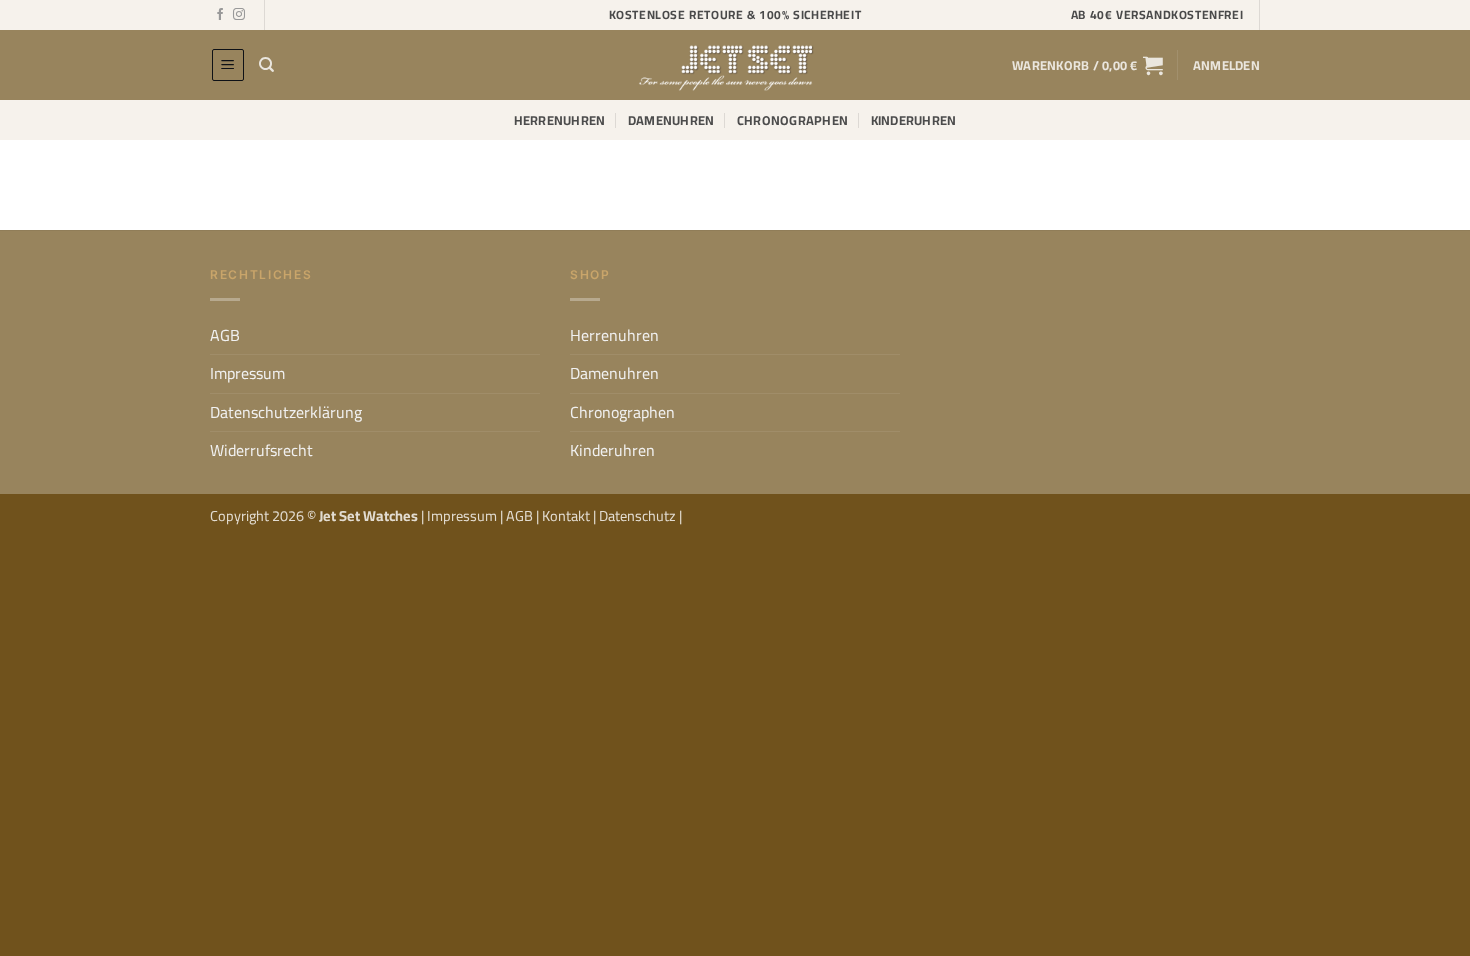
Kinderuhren (914, 120)
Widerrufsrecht (261, 450)
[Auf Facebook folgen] (220, 15)
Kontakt (567, 515)
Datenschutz (639, 515)
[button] (228, 65)
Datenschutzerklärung (286, 412)
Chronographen (792, 120)
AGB (225, 335)
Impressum (247, 373)
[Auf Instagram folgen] (239, 15)
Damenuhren (671, 120)
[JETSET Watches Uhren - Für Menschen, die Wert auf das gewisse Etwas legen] (735, 65)
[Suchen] (266, 65)
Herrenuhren (560, 120)
